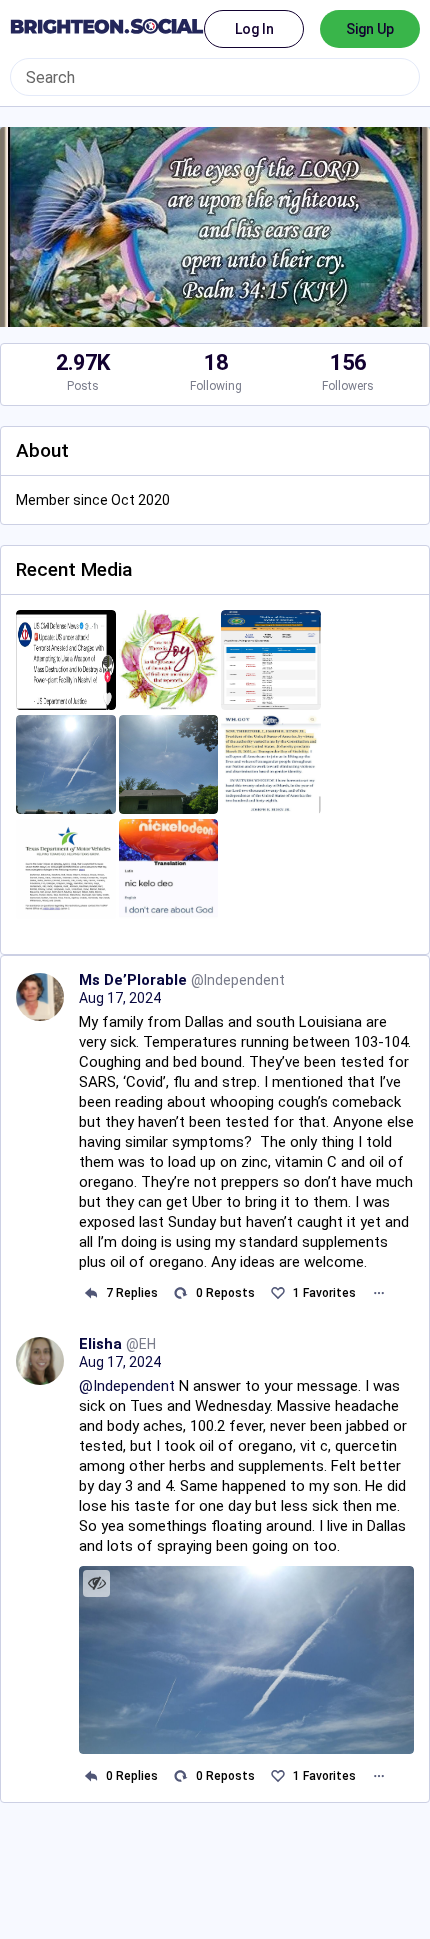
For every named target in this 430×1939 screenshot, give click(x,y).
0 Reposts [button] (225, 1293)
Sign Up (370, 29)
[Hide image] (96, 1583)
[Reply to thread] (90, 1775)
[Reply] (90, 1293)
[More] (378, 1293)
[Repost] (180, 1293)
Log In (254, 29)
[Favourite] (277, 1293)
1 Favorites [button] (324, 1293)
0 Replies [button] (132, 1776)
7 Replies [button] (132, 1293)
